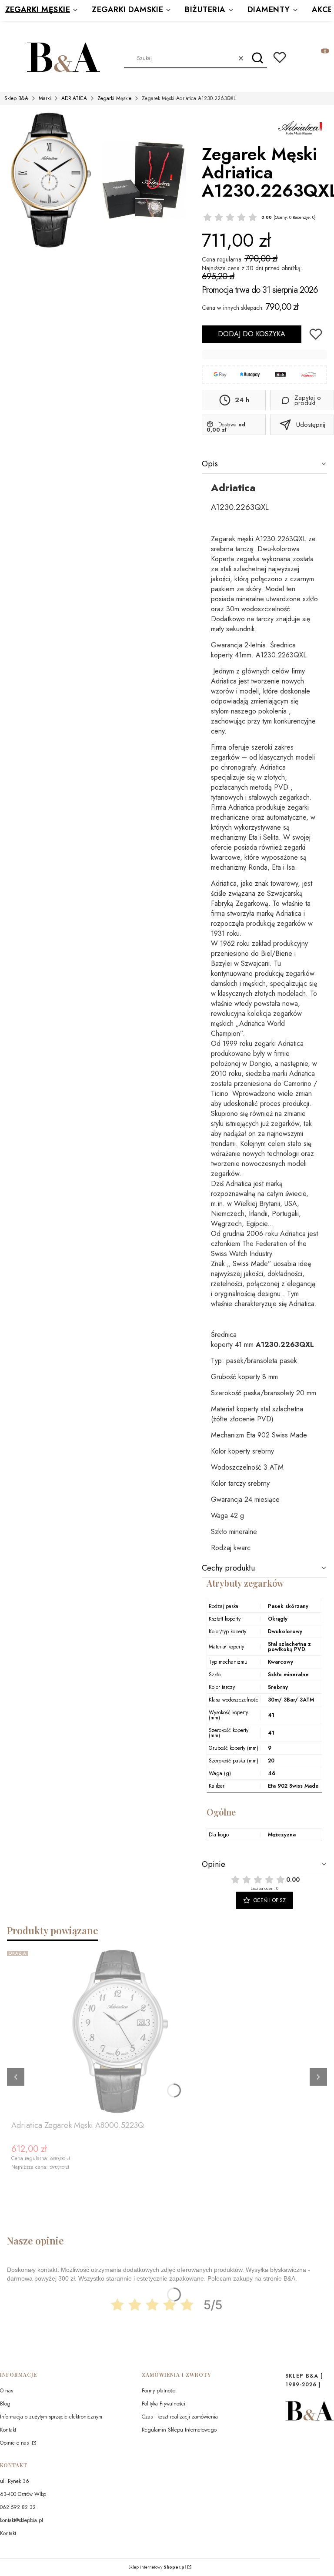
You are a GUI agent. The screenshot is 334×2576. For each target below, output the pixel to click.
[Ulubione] (280, 57)
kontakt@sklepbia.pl (22, 2520)
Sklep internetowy (157, 2567)
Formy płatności (159, 2391)
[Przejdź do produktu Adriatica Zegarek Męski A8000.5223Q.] (120, 2032)
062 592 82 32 (18, 2507)
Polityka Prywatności (164, 2404)
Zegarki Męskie (114, 98)
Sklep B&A (16, 98)
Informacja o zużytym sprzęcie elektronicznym (51, 2417)
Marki (45, 98)
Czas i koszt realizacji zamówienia (180, 2417)
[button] (257, 58)
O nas (7, 2391)
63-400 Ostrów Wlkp (23, 2494)
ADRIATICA (74, 98)
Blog (5, 2404)
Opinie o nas (15, 2443)
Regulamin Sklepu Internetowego (179, 2430)
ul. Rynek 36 (15, 2481)
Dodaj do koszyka (252, 334)
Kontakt (8, 2430)
